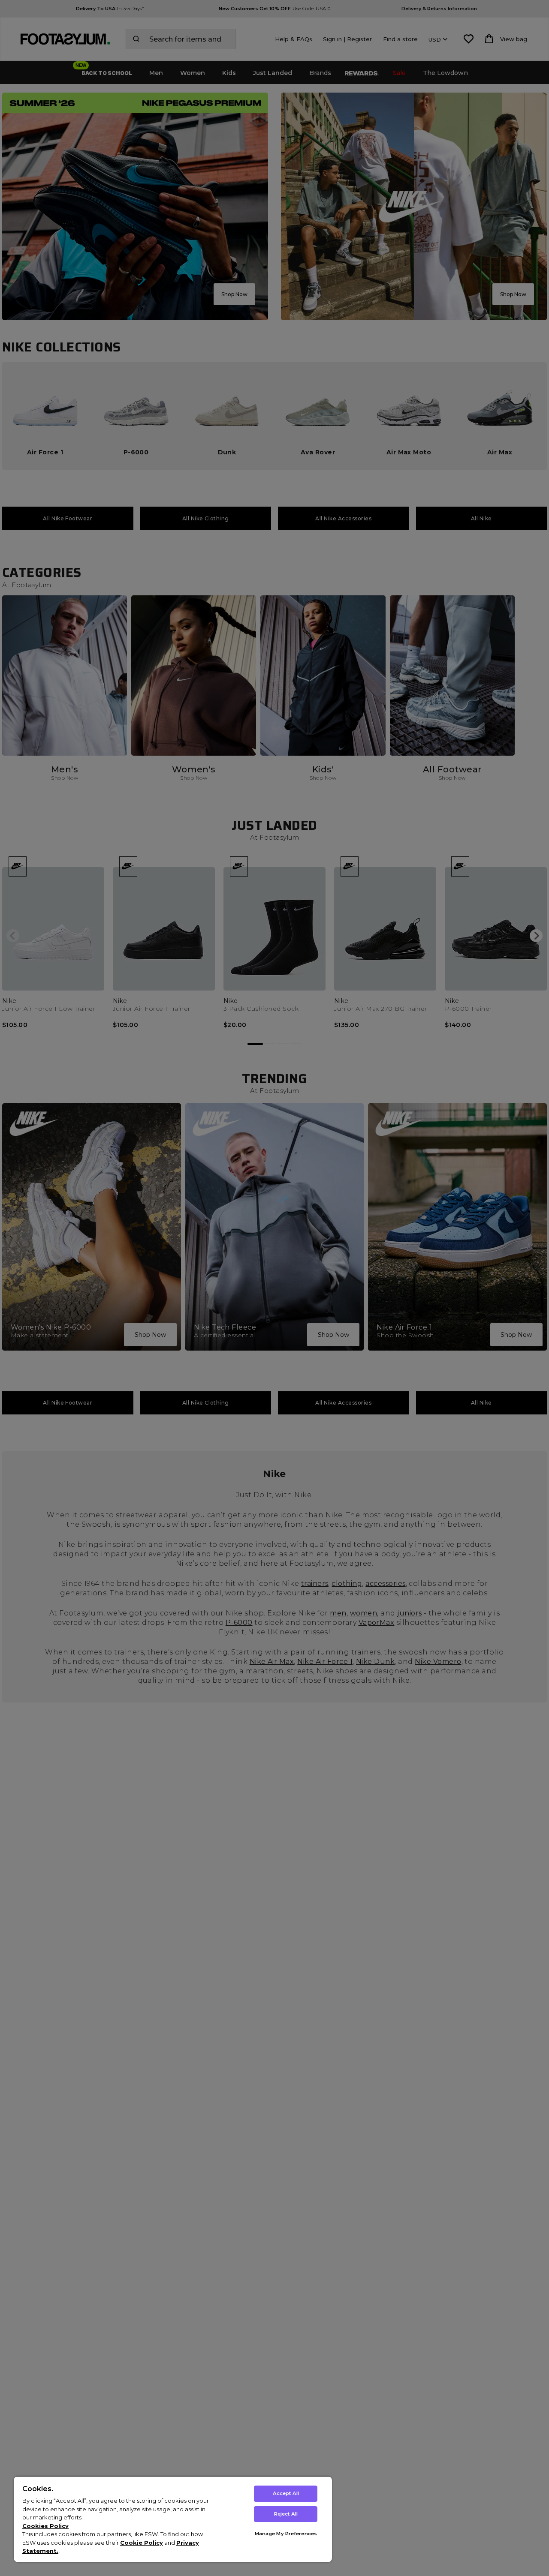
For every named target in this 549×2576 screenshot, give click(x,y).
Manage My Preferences (286, 2534)
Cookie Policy (142, 2543)
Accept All (286, 2493)
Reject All (286, 2514)
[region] (173, 2519)
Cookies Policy (45, 2526)
